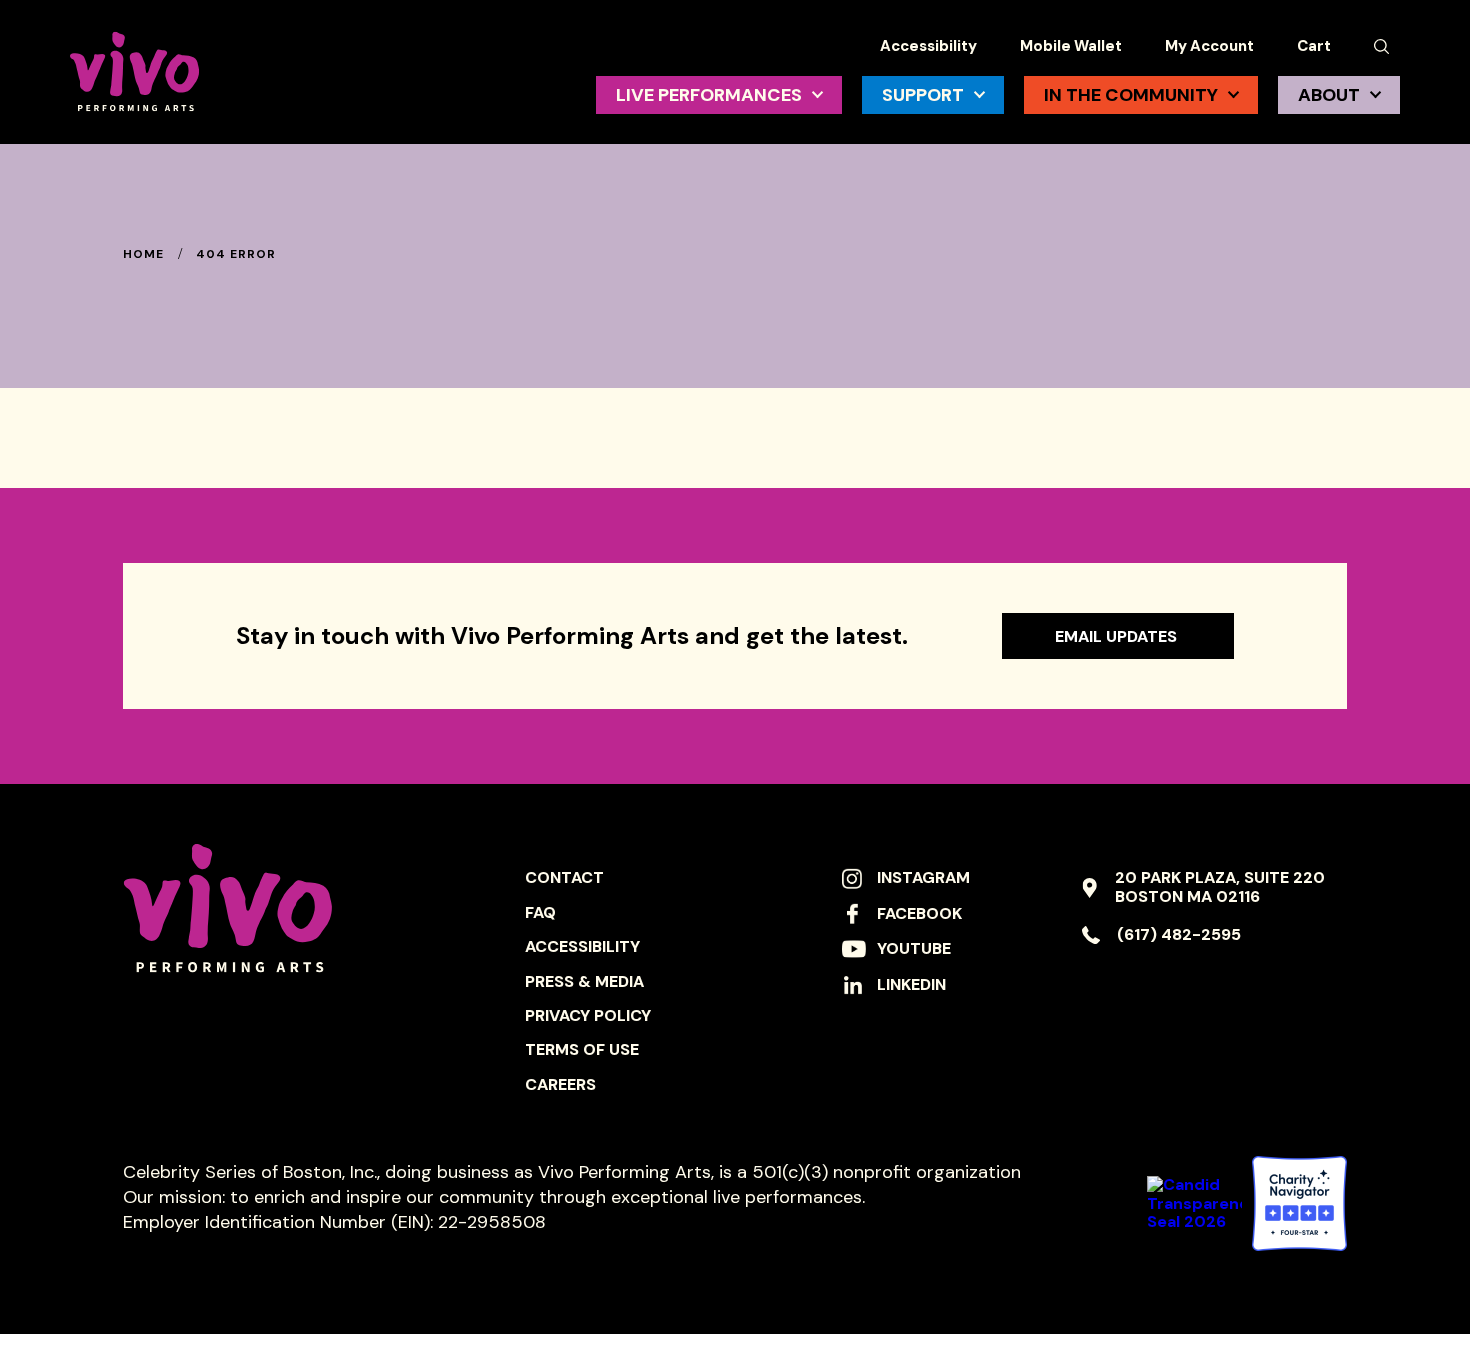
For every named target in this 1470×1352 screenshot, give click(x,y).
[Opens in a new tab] (1299, 1203)
